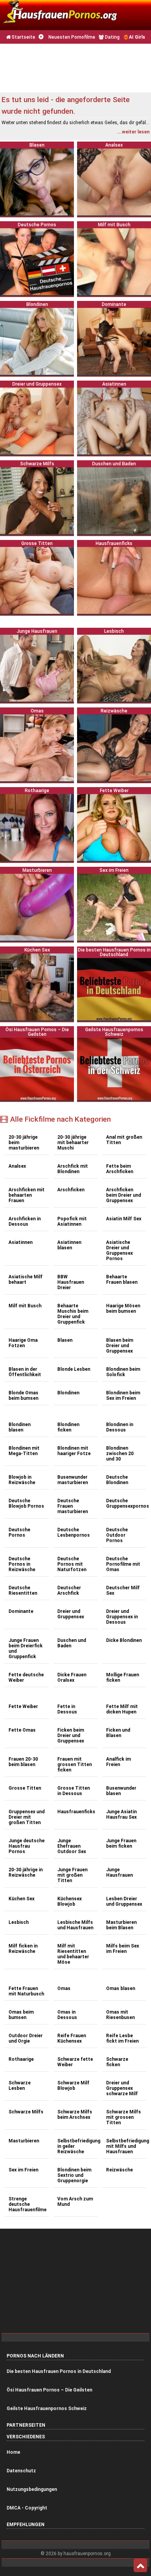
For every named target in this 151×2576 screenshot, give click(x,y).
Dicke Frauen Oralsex (72, 1677)
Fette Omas (22, 1730)
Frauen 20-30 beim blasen (23, 1762)
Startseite (23, 37)
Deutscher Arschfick (69, 1590)
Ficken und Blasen (118, 1733)
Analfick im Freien (118, 1762)
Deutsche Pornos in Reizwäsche (22, 1564)
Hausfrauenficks (76, 1812)
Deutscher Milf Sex (123, 1590)
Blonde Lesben (74, 1369)
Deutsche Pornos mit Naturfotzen (72, 1564)
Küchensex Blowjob (69, 1901)
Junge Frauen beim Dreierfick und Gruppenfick (26, 1648)
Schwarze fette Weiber (75, 2062)
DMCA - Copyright (27, 2508)
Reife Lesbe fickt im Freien (122, 2038)
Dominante (21, 1611)
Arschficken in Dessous (25, 1221)
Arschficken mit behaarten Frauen (27, 1195)
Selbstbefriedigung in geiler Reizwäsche (77, 2146)
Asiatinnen (21, 1242)
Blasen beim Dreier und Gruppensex (120, 1346)
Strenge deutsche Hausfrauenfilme (27, 2204)
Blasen (65, 1340)
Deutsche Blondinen (117, 1480)
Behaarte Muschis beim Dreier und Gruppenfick (73, 1314)
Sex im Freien (23, 2170)
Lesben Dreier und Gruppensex (124, 1901)
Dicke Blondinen (124, 1640)
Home (13, 2452)
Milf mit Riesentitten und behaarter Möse (73, 1954)
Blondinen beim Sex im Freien (123, 1396)
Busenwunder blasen (121, 1791)
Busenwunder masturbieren (73, 1480)
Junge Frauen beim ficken (121, 1843)
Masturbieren (24, 2141)
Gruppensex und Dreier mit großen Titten (27, 1817)
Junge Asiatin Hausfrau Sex (121, 1814)
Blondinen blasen (20, 1427)
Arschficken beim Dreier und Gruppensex (124, 1195)
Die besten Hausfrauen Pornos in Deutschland (59, 2371)
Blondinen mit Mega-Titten (24, 1451)
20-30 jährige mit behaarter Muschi (73, 1143)
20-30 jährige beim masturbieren (24, 1143)
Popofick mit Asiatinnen (72, 1221)
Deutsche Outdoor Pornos (117, 1535)
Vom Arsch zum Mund (75, 2202)
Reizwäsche (119, 2170)
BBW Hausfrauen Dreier (71, 1282)
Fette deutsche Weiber (26, 1677)
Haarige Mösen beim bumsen (123, 1308)
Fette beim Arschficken (120, 1169)
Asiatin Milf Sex (124, 1219)
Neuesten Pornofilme (71, 37)
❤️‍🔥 (134, 37)
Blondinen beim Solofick (123, 1372)
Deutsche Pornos (19, 1532)
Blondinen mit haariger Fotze (74, 1451)
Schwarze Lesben (20, 2086)
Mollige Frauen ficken (123, 1677)
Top (140, 2566)
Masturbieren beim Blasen (121, 1925)
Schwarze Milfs (26, 2112)
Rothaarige (21, 2059)
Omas (64, 1988)
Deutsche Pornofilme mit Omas (123, 1564)
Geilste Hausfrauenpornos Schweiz (47, 2409)
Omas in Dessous (67, 2015)
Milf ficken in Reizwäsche (23, 1949)
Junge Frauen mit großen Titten (72, 1875)
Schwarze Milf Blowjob (73, 2086)
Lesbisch (19, 1922)
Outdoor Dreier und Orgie (26, 2038)
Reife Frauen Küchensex (72, 2038)
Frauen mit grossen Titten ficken (75, 1765)
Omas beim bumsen (21, 2015)
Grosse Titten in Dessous (74, 1791)
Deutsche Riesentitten (23, 1590)
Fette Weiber (23, 1707)
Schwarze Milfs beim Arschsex (75, 2115)
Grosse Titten (25, 1788)
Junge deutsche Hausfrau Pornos (27, 1846)
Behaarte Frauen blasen (122, 1279)
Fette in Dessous (67, 1709)
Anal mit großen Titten (124, 1140)
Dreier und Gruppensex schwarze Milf (122, 2088)
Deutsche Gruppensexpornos (126, 1503)
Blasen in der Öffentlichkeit (25, 1372)
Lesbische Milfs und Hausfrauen (75, 1925)
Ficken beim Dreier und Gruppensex (71, 1736)
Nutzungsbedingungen (32, 2489)
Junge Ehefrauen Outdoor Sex (72, 1846)
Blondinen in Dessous (120, 1427)
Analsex (17, 1166)
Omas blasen (121, 1988)
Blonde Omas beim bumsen (23, 1396)
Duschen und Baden (72, 1643)
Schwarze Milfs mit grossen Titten (124, 2117)
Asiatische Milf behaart (26, 1279)
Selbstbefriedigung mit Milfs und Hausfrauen (126, 2146)
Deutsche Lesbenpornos (74, 1532)
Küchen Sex (21, 1899)
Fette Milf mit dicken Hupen (122, 1709)
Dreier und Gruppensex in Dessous (122, 1617)
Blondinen (68, 1393)
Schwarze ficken (117, 2062)
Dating (112, 37)
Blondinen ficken (68, 1427)
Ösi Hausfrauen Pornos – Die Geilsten (49, 2390)
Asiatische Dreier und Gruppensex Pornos (119, 1250)
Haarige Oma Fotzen (23, 1343)
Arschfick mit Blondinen (73, 1169)
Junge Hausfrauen (119, 1872)
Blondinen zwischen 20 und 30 (120, 1454)
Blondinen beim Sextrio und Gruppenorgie (74, 2175)
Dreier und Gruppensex (71, 1614)
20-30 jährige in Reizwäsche (26, 1872)
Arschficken (71, 1190)
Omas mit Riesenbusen (120, 2015)
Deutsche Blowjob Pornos (26, 1503)
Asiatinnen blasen (69, 1245)
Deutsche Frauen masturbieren (73, 1506)
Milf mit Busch (25, 1306)
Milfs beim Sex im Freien (123, 1949)
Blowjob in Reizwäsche (22, 1480)
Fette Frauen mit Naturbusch (26, 1991)
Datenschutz (21, 2471)
